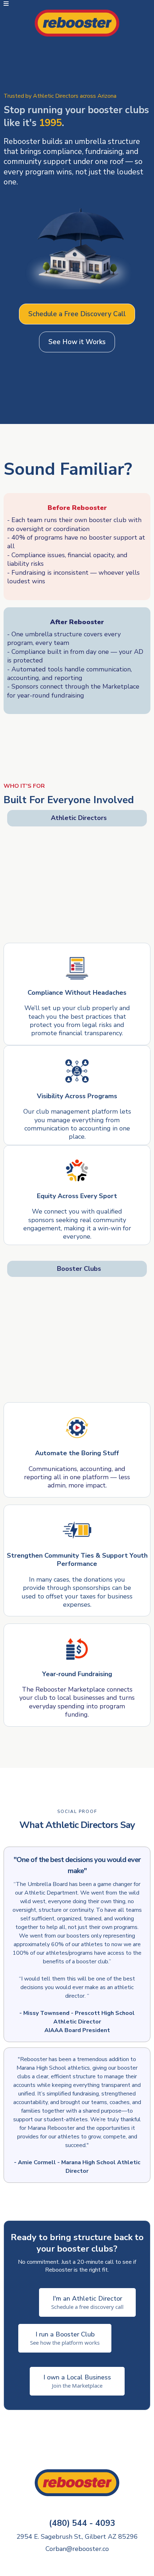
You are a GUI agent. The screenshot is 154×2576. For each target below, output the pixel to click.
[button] (6, 4)
